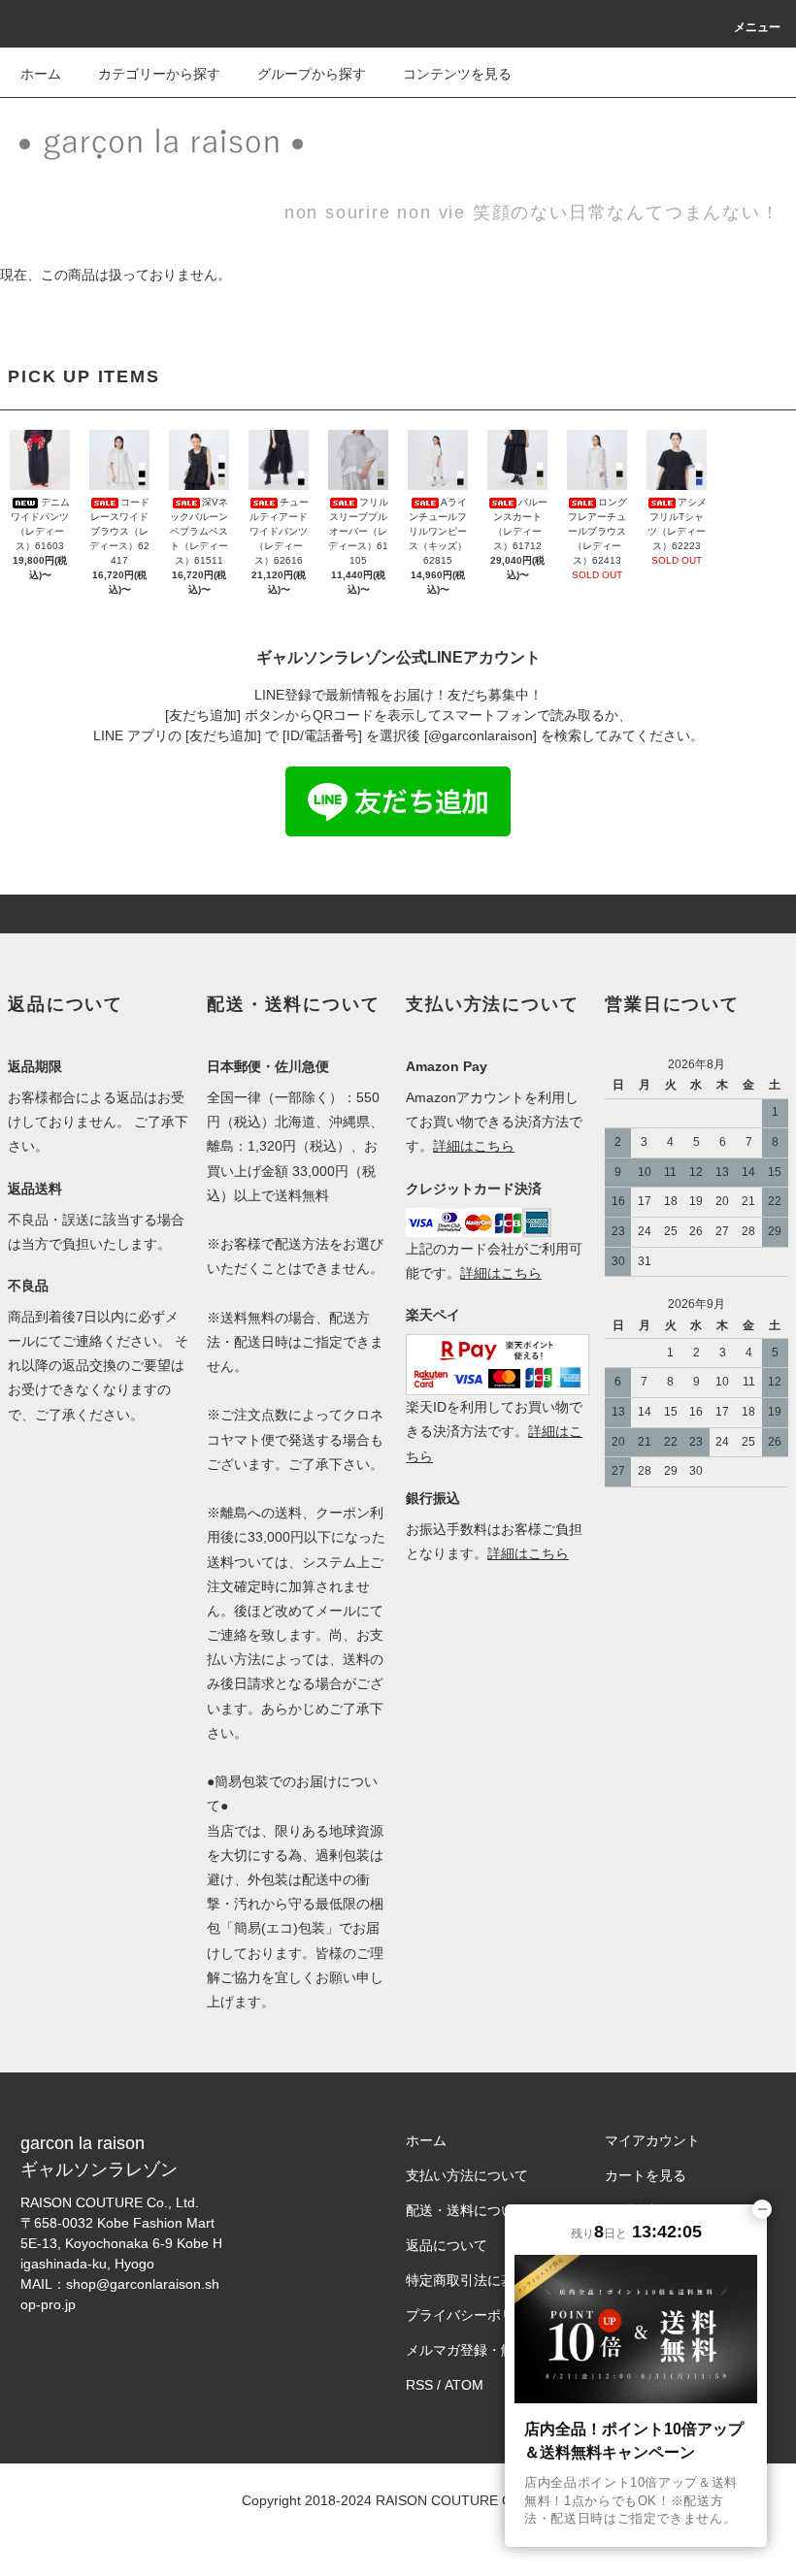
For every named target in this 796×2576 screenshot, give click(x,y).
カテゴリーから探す (159, 74)
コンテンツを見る (457, 74)
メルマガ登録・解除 (467, 2350)
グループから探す (312, 74)
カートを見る (646, 2175)
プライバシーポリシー (474, 2315)
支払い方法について (467, 2175)
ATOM (464, 2385)
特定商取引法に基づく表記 (487, 2280)
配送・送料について (467, 2210)
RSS (419, 2385)
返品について (447, 2245)
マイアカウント (652, 2140)
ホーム (41, 74)
